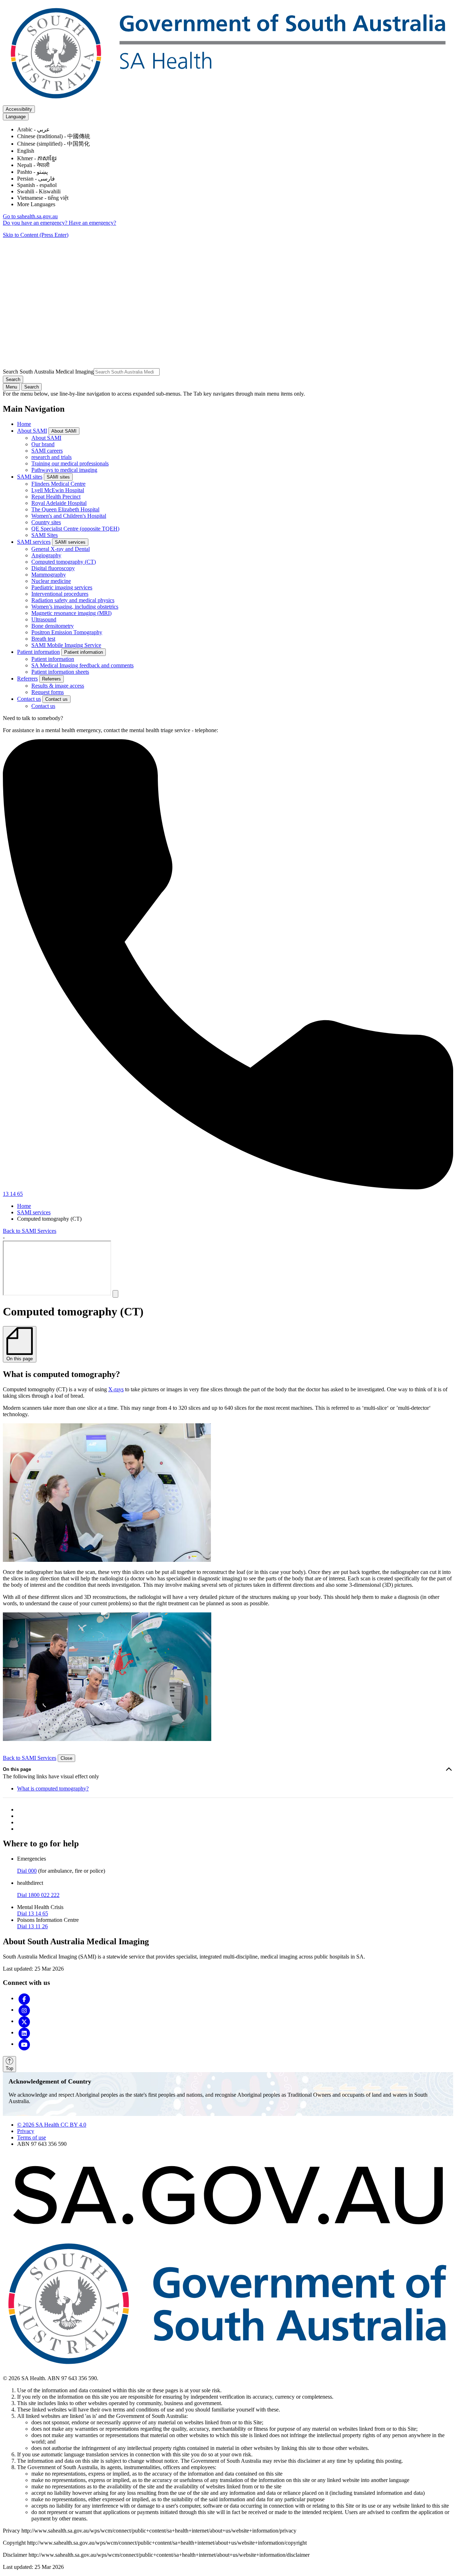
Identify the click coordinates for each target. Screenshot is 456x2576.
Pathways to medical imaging (64, 470)
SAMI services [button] (70, 542)
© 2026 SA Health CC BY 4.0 (52, 2125)
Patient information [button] (84, 652)
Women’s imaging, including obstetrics (75, 607)
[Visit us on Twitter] (24, 2021)
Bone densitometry (53, 626)
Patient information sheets (60, 672)
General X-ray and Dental (61, 549)
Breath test (43, 639)
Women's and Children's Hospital (69, 516)
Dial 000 (27, 1871)
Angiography (46, 555)
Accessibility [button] (19, 109)
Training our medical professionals (70, 463)
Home (24, 424)
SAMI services (34, 542)
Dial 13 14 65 (33, 1913)
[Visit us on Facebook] (24, 1998)
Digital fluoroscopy (53, 568)
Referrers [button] (51, 679)
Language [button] (16, 117)
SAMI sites (30, 477)
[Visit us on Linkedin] (24, 2032)
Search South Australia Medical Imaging (48, 372)
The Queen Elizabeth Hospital (65, 509)
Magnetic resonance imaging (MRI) (71, 613)
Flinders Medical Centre (58, 484)
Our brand (43, 444)
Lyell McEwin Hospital (58, 490)
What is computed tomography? (53, 1788)
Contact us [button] (56, 699)
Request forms (48, 692)
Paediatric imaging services (62, 587)
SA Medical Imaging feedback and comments (82, 665)
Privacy (26, 2131)
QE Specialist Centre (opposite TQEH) (75, 529)
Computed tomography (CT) (64, 562)
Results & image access (58, 686)
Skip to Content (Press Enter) (36, 235)
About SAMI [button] (64, 431)
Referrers (27, 679)
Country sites (46, 522)
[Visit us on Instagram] (24, 2010)
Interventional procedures (60, 594)
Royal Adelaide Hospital (59, 503)
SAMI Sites (45, 535)
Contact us (29, 699)
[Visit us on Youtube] (24, 2044)
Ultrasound (44, 619)
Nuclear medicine (51, 581)
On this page (17, 1769)
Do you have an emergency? (36, 223)
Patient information (38, 652)
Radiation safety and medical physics (73, 600)
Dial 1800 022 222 (38, 1895)
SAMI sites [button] (58, 477)
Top (9, 2068)
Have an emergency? (92, 223)
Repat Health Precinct (56, 497)
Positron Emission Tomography (67, 632)
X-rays (116, 1389)
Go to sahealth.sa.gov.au (30, 216)
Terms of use (32, 2137)
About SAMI (32, 431)
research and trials (51, 457)
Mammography (49, 575)
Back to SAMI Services (30, 1231)
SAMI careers (47, 451)
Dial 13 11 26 (32, 1926)
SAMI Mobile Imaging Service (66, 645)
